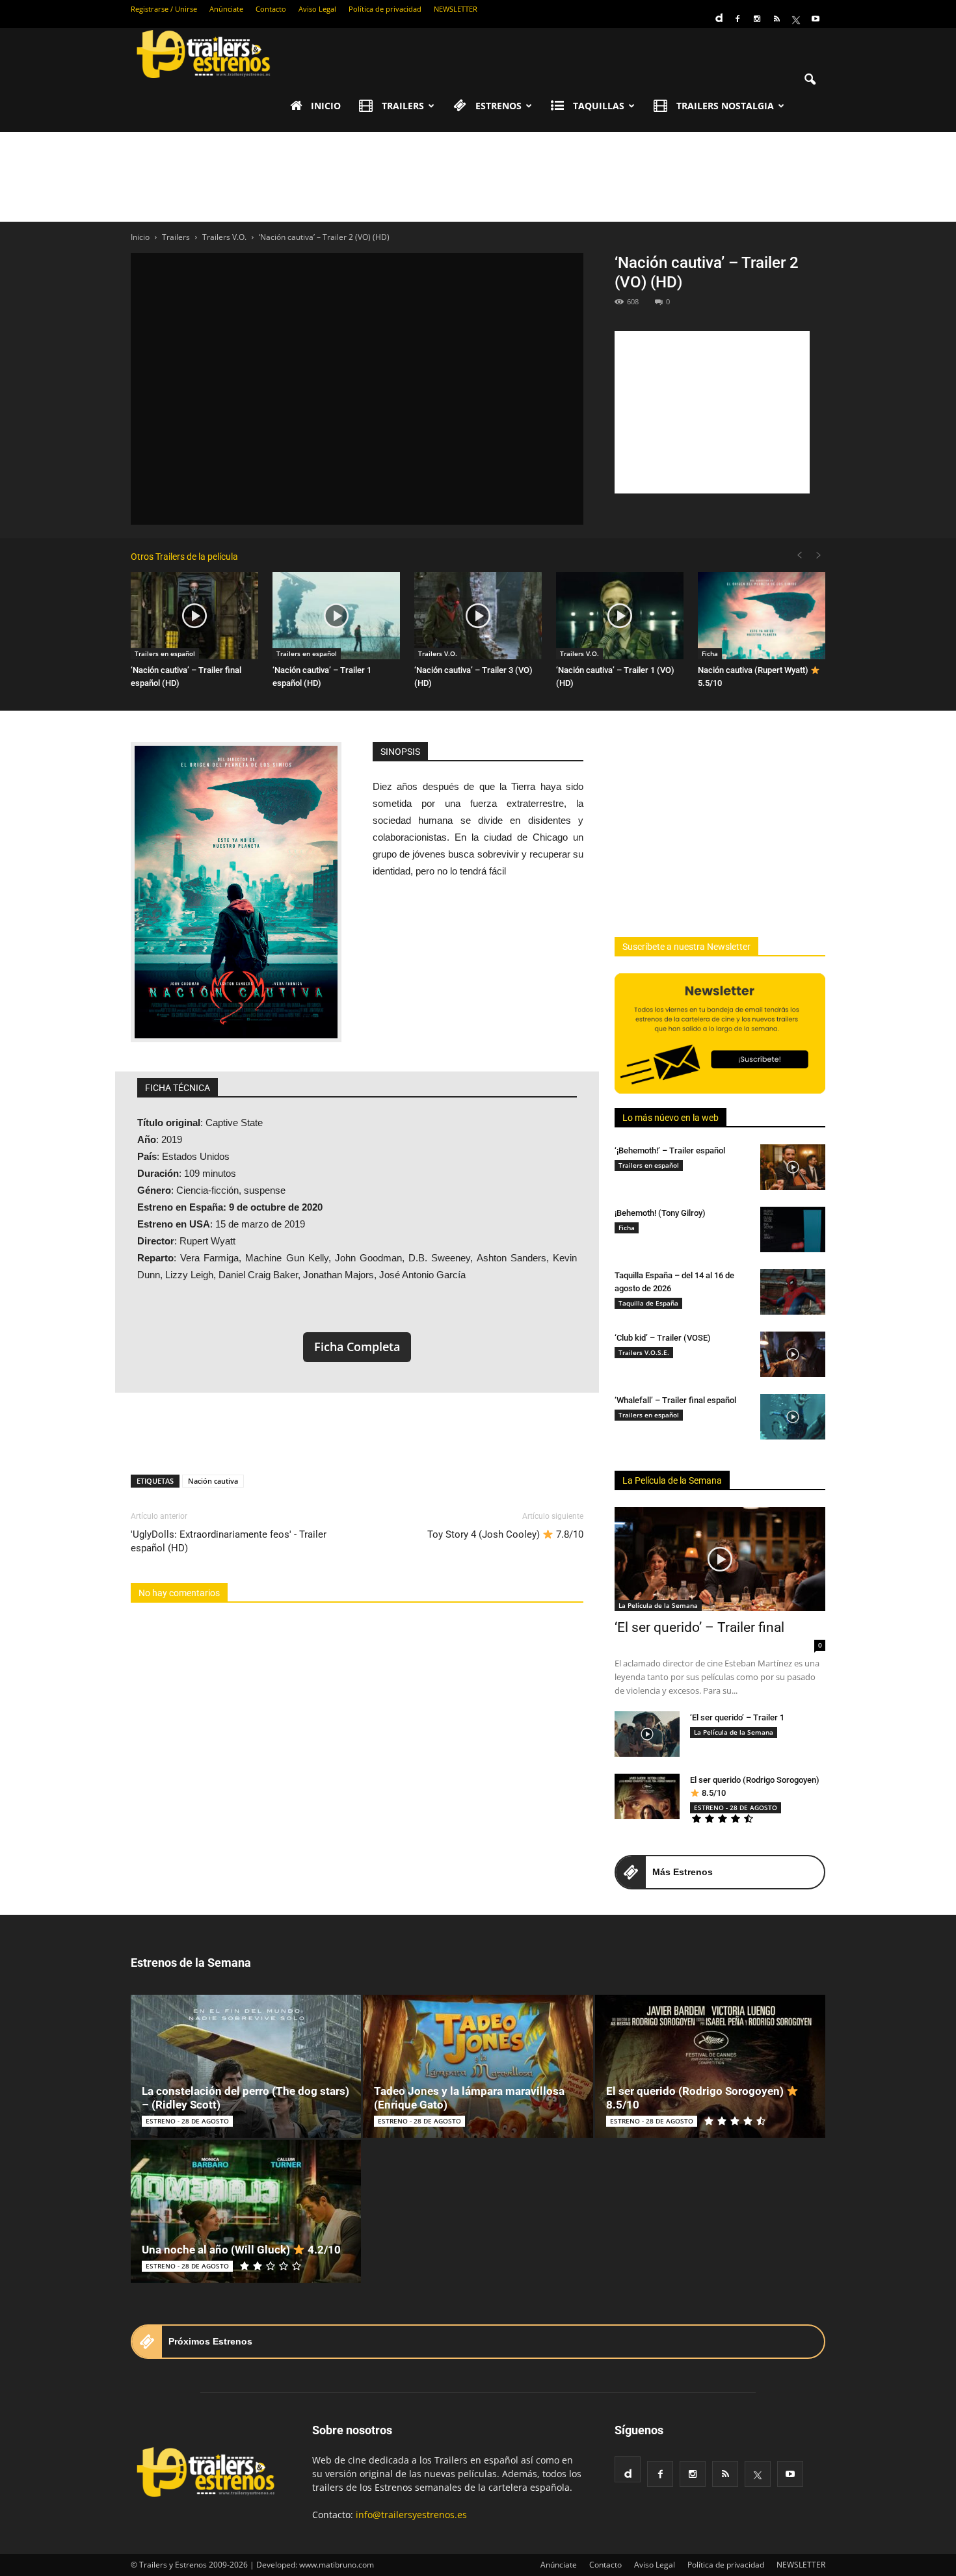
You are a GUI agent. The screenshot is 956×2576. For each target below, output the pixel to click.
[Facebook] (737, 19)
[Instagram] (757, 19)
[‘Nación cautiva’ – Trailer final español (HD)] (194, 616)
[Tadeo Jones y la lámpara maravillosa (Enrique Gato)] (478, 2066)
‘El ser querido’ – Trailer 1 (737, 1717)
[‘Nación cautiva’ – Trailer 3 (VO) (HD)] (478, 616)
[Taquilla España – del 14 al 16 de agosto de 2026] (793, 1292)
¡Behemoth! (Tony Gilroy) (660, 1213)
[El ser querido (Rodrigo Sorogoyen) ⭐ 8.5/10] (647, 1796)
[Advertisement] (478, 177)
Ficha (710, 653)
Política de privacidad (385, 9)
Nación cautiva (213, 1481)
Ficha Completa (357, 1347)
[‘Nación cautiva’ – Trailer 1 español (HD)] (336, 616)
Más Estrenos (683, 1872)
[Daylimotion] (718, 14)
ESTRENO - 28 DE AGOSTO (736, 1807)
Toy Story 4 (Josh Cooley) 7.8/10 (505, 1534)
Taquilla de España (648, 1303)
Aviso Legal (317, 9)
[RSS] (777, 19)
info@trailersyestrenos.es (411, 2515)
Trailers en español (165, 653)
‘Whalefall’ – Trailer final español (675, 1400)
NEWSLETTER (456, 9)
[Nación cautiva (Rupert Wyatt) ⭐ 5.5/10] (762, 616)
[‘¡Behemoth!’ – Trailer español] (793, 1167)
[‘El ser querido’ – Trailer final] (720, 1559)
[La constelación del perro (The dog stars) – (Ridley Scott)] (246, 2066)
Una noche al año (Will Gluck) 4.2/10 (241, 2250)
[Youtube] (816, 19)
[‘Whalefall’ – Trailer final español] (793, 1417)
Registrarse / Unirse (164, 9)
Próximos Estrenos (210, 2341)
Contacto (271, 9)
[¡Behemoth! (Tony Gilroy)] (793, 1229)
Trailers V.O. (438, 653)
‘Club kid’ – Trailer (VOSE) (663, 1338)
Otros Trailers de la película (184, 557)
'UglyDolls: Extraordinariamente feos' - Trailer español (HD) (229, 1541)
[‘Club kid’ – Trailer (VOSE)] (793, 1354)
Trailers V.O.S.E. (644, 1352)
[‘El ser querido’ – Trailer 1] (647, 1734)
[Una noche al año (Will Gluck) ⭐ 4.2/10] (246, 2211)
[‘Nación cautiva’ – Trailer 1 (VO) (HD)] (620, 616)
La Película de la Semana (672, 1480)
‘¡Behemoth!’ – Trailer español (670, 1150)
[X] (796, 19)
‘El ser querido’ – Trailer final (699, 1627)
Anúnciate (226, 9)
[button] (810, 80)
